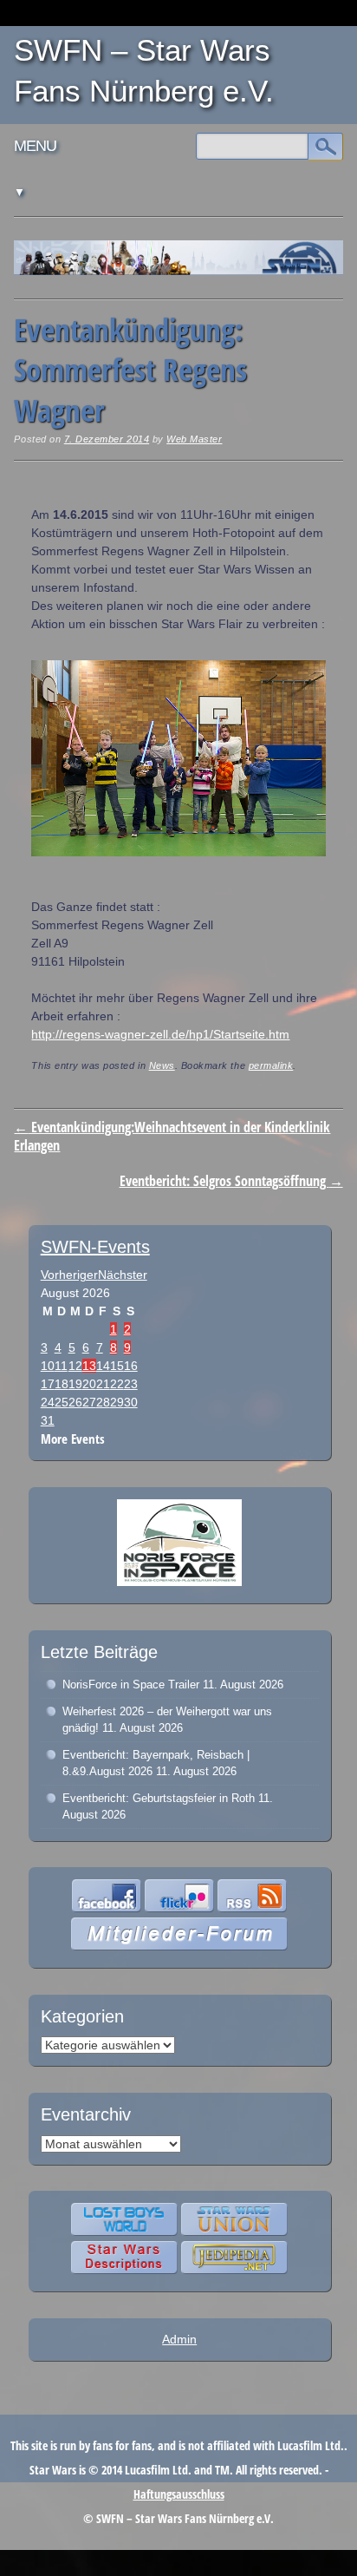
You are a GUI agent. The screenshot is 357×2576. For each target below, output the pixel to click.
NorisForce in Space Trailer (131, 1685)
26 (75, 1402)
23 (131, 1384)
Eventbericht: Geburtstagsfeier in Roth (159, 1798)
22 (117, 1384)
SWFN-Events (95, 1247)
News (162, 1065)
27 (89, 1402)
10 (48, 1366)
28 (103, 1402)
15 (117, 1366)
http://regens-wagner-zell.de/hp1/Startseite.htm (160, 1034)
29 (117, 1402)
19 (75, 1384)
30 (131, 1402)
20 (89, 1384)
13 (89, 1366)
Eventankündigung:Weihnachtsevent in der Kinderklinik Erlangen (172, 1136)
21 (103, 1384)
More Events (73, 1439)
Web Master (194, 439)
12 (75, 1366)
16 (131, 1366)
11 (61, 1366)
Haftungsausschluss (179, 2494)
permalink (271, 1065)
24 (48, 1402)
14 (103, 1366)
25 (62, 1402)
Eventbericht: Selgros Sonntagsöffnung (231, 1181)
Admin (179, 2339)
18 (62, 1384)
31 (48, 1420)
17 (48, 1384)
